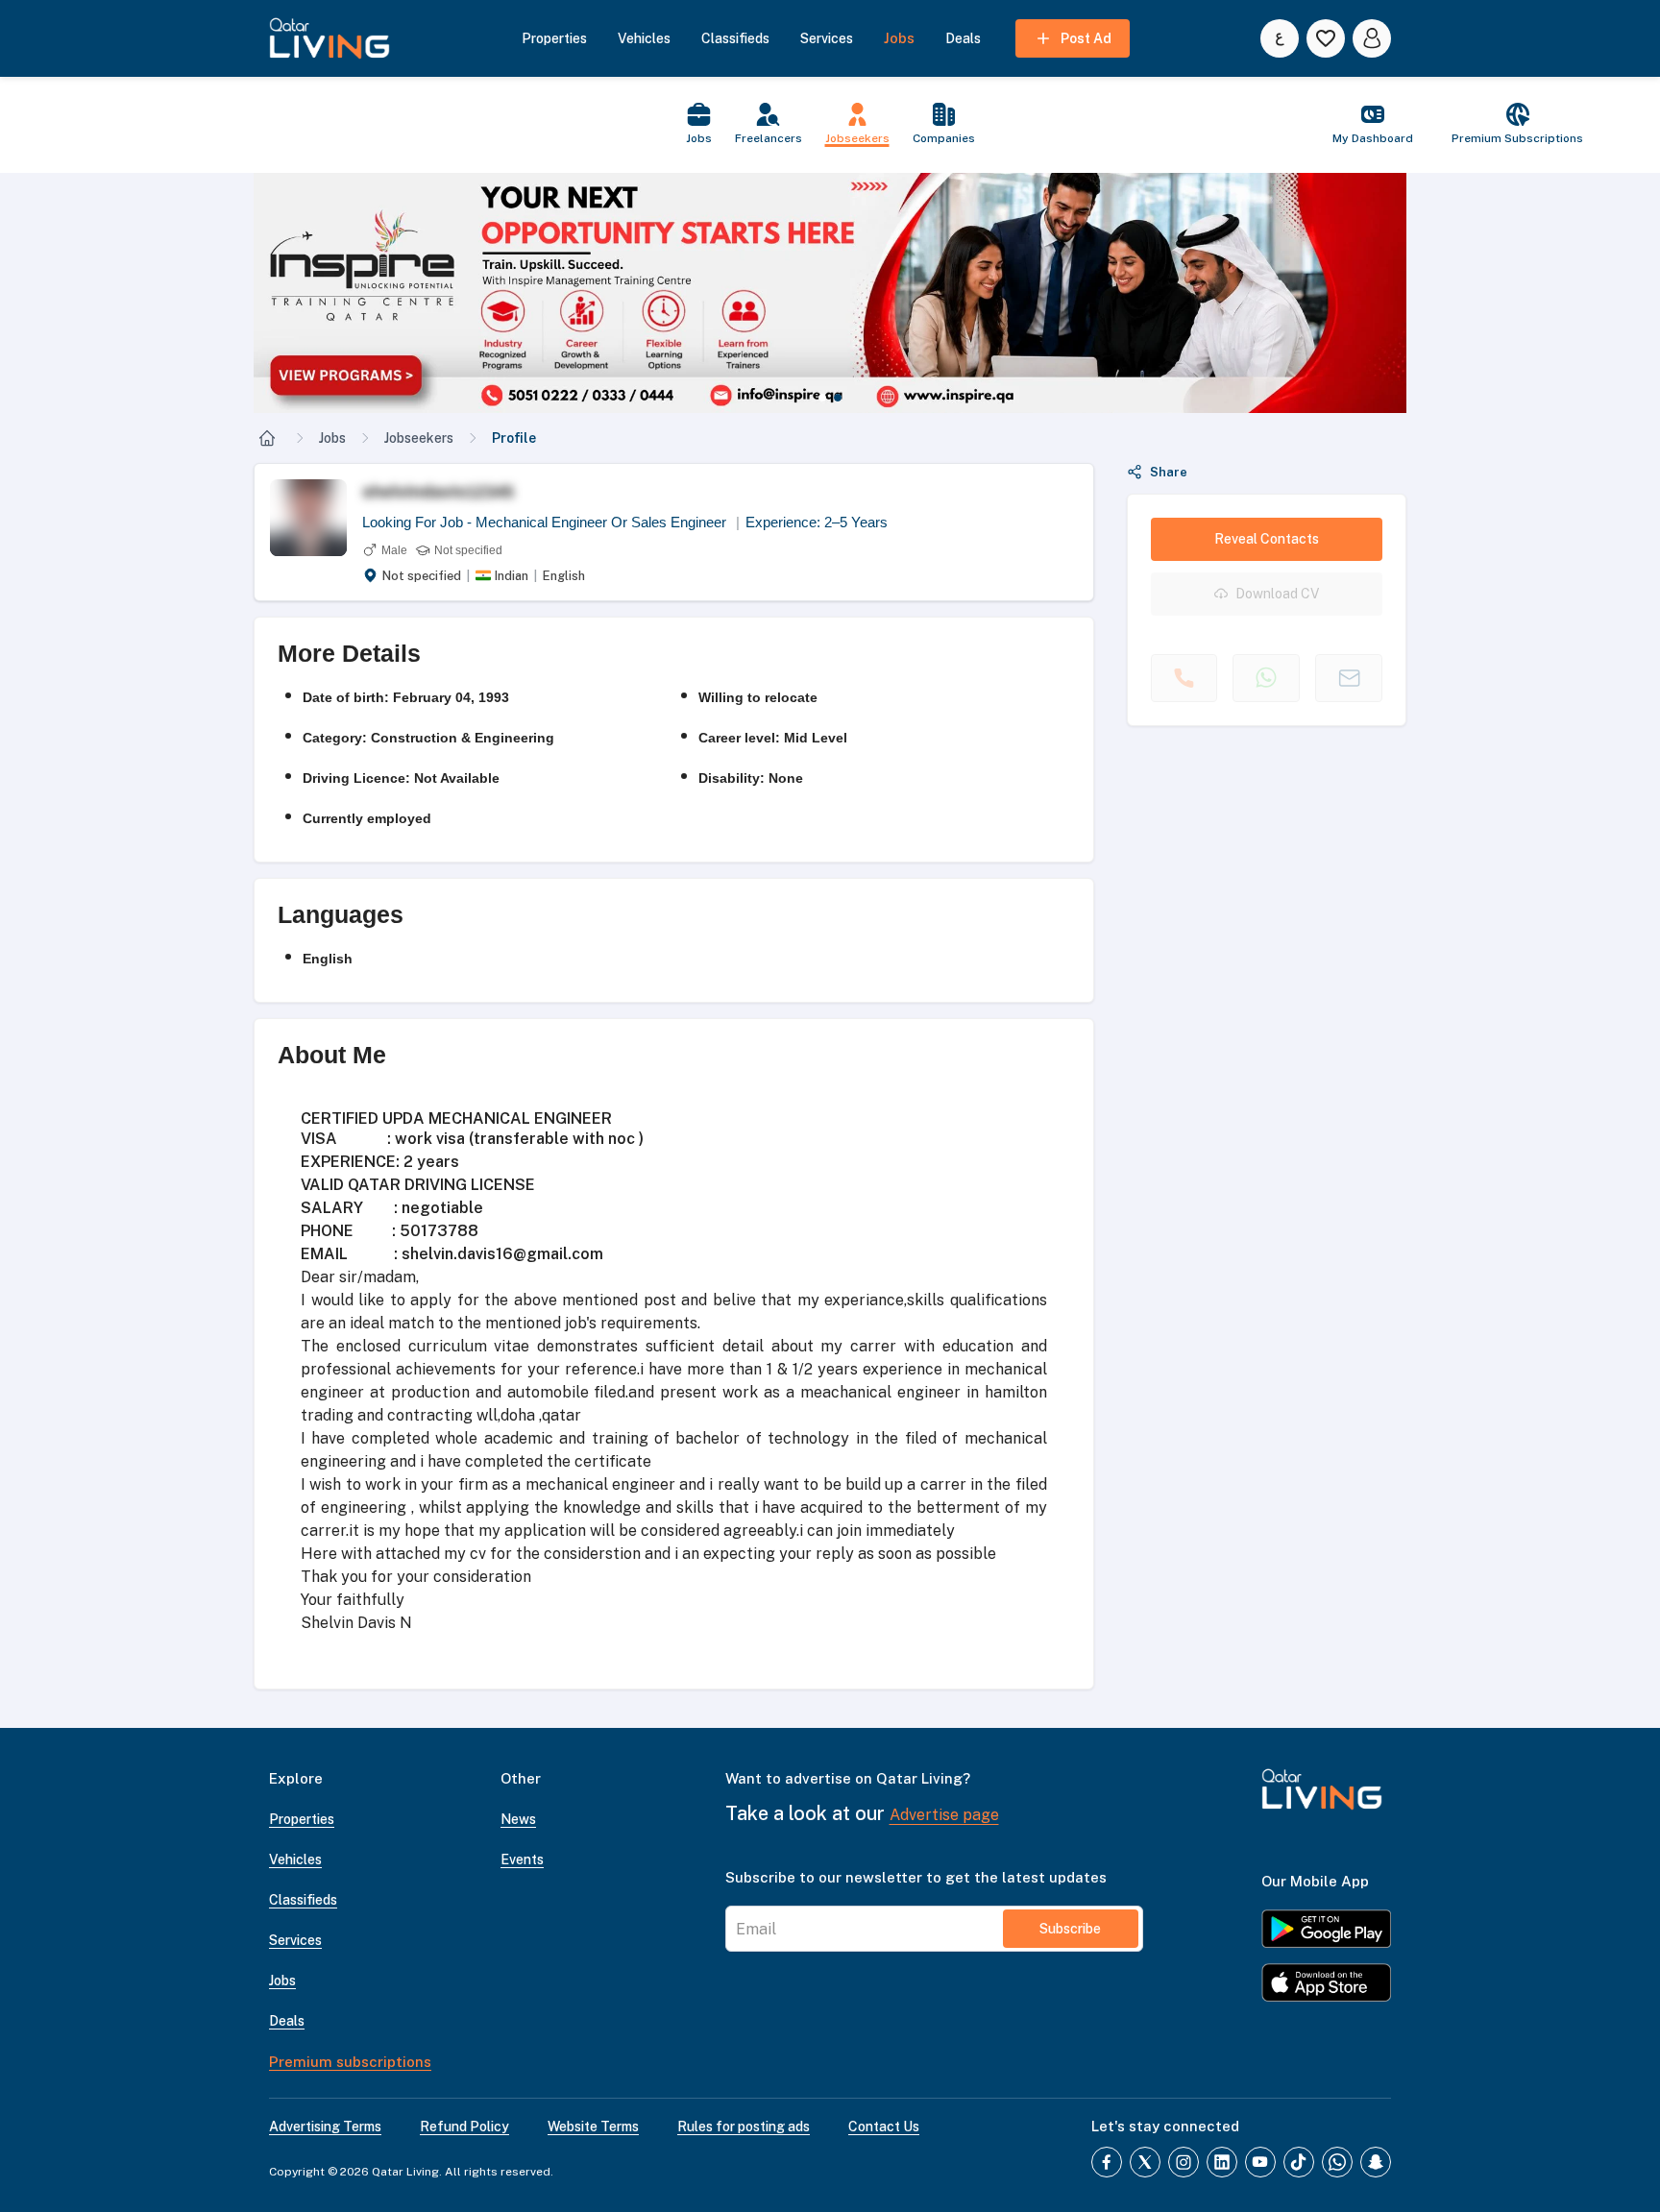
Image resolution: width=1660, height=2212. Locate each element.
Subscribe (1070, 1929)
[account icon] (1372, 38)
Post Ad (1086, 38)
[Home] (267, 438)
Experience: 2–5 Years (817, 522)
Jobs (332, 438)
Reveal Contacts (1267, 539)
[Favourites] (1326, 38)
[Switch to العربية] (1280, 38)
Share (1169, 472)
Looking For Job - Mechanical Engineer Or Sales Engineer (551, 522)
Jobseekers (419, 438)
